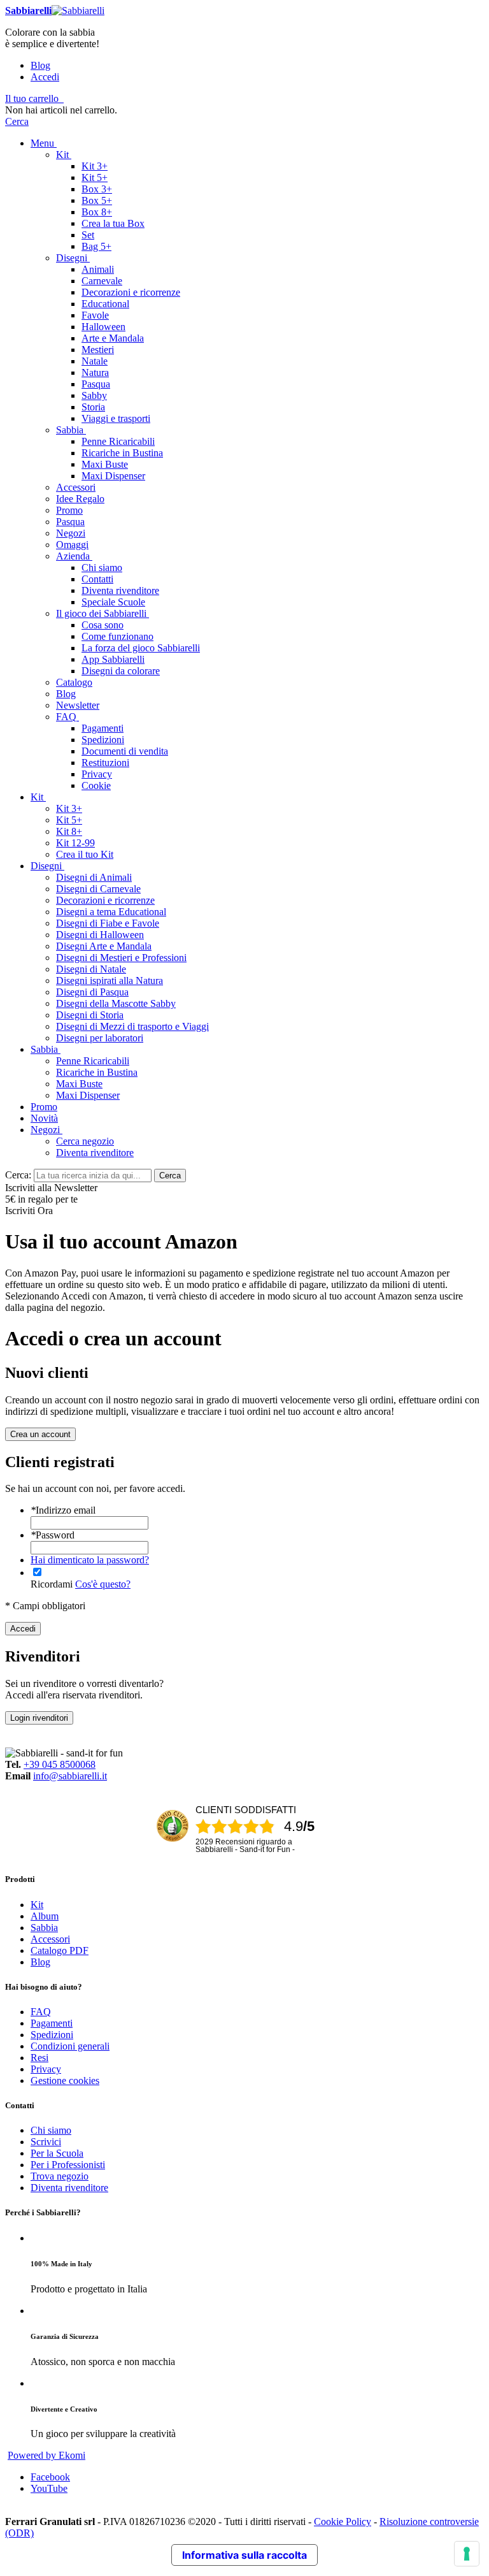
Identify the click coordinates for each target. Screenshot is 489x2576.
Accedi (45, 77)
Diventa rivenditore (69, 2188)
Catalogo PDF (60, 1950)
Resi (39, 2058)
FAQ (41, 2012)
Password (53, 1535)
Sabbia (44, 1928)
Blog (40, 65)
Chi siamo (51, 2130)
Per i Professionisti (68, 2165)
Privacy (46, 2069)
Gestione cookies (65, 2080)
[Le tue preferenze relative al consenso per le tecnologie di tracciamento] (467, 2554)
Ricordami (52, 1584)
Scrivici (46, 2142)
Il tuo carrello (32, 98)
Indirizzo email (63, 1510)
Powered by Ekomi (46, 2455)
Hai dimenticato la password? (90, 1560)
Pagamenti (52, 2023)
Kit (37, 1905)
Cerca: (18, 1175)
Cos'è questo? (103, 1584)
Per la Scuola (57, 2153)
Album (45, 1916)
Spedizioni (52, 2035)
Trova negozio (60, 2176)
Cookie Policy (343, 2522)
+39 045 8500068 (60, 1764)
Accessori (50, 1939)
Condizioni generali (70, 2046)
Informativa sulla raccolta (244, 2555)
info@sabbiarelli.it (70, 1776)
